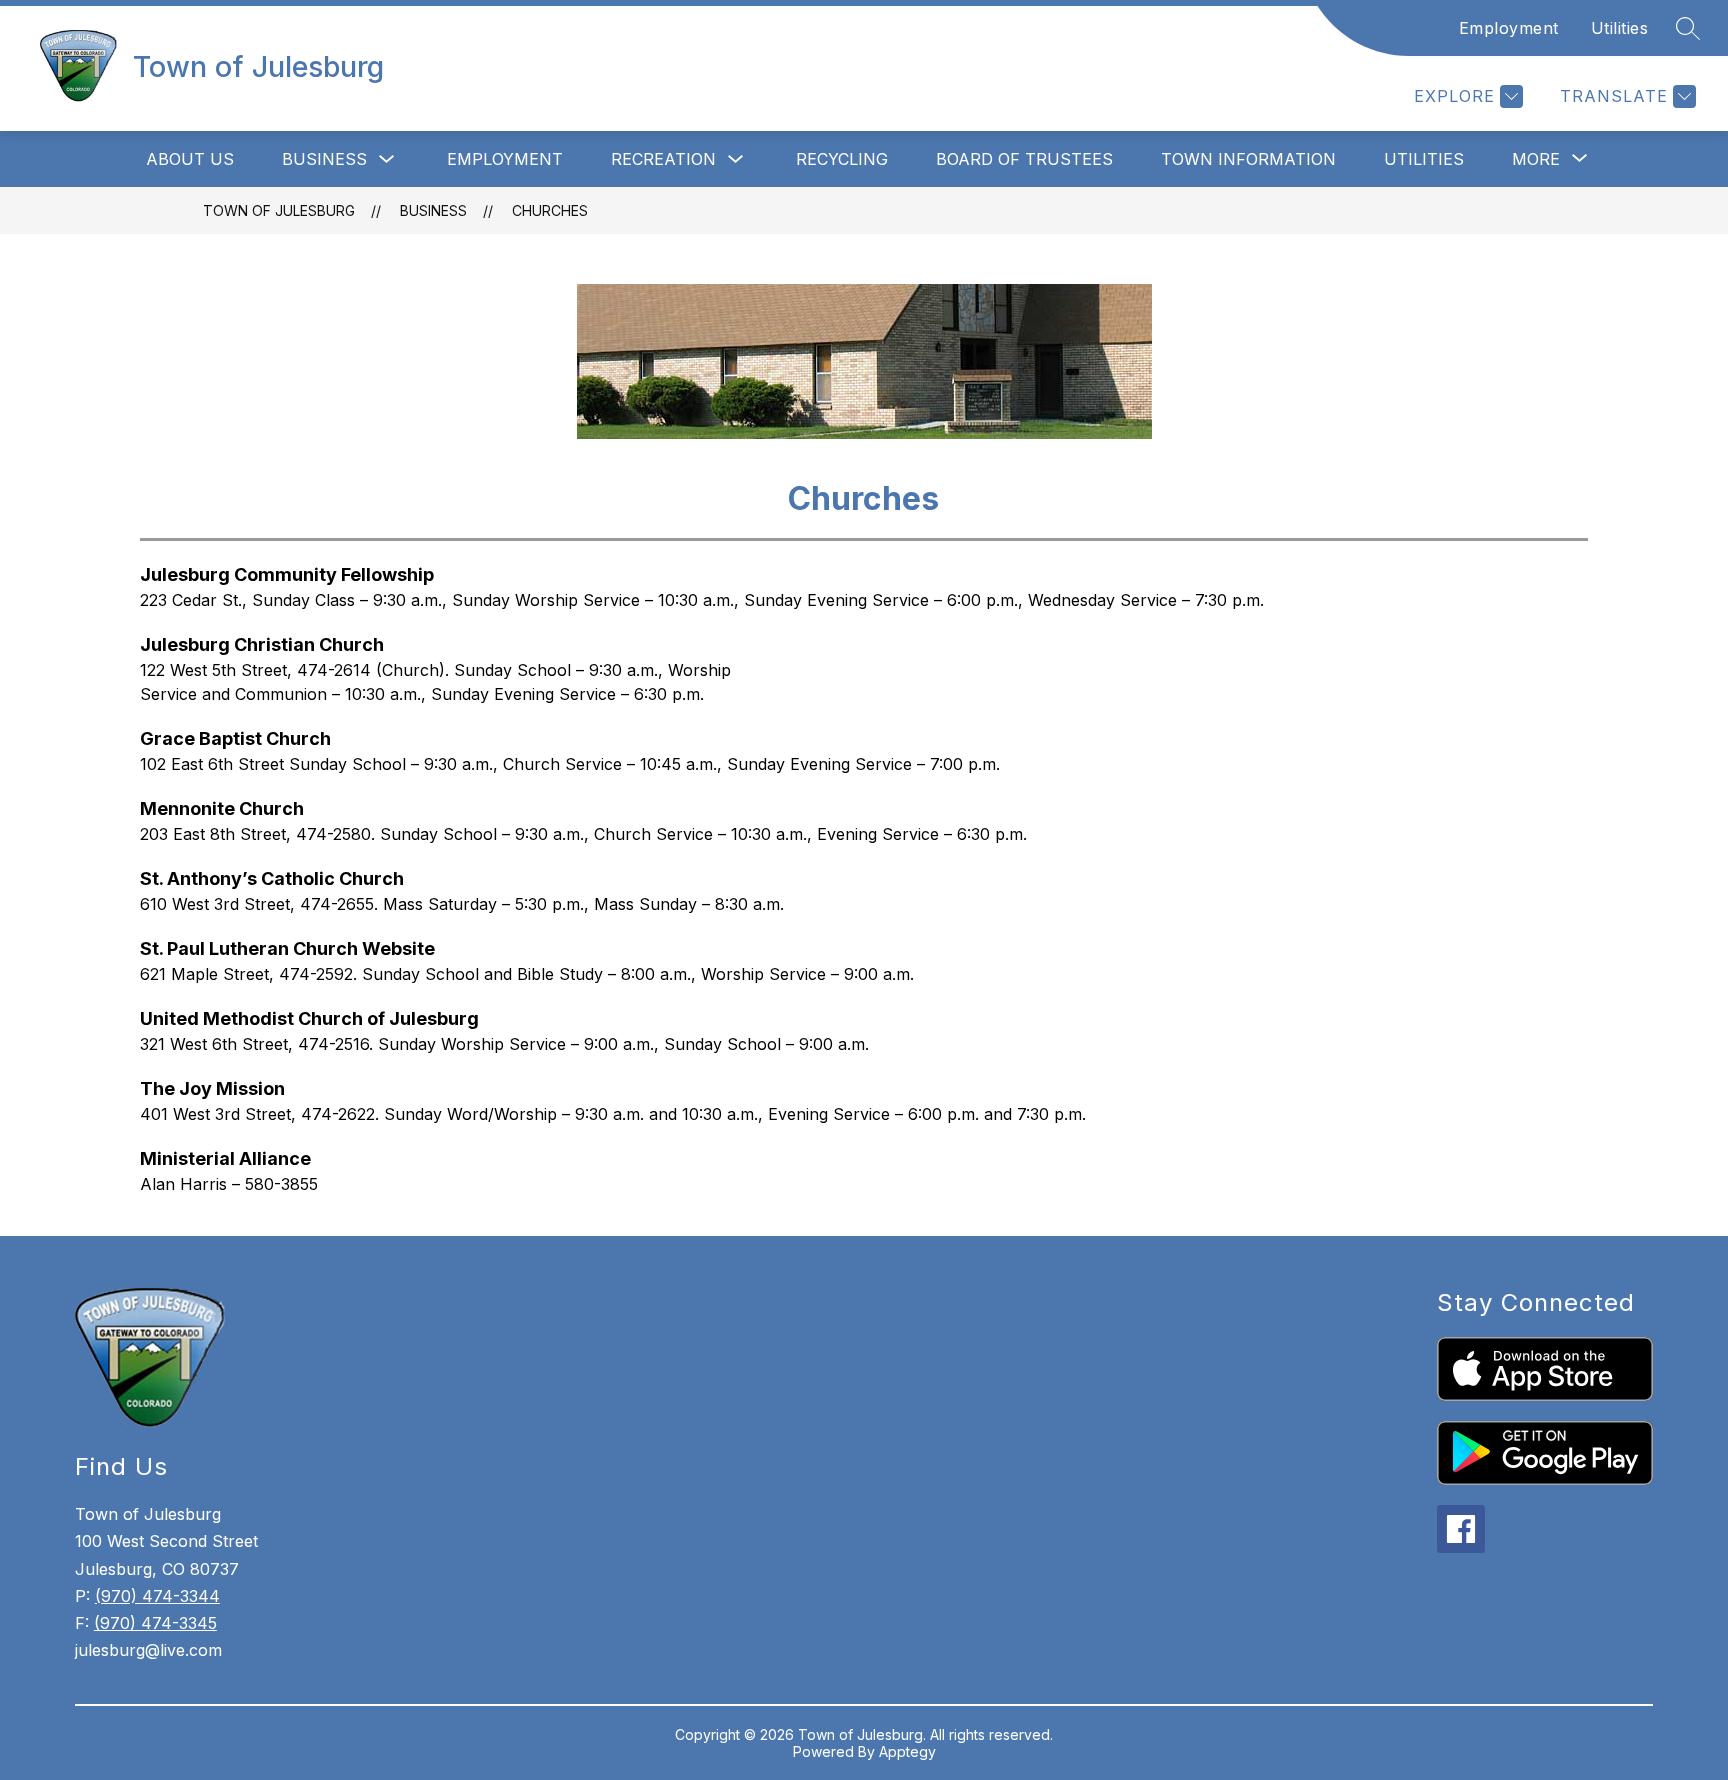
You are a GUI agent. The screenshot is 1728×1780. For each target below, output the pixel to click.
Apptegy (907, 1751)
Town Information (1248, 159)
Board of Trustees (1024, 159)
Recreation (663, 159)
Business (324, 159)
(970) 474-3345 (155, 1623)
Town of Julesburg (279, 210)
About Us (190, 159)
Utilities (1620, 28)
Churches (550, 210)
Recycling (842, 159)
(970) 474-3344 (157, 1596)
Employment (1509, 28)
